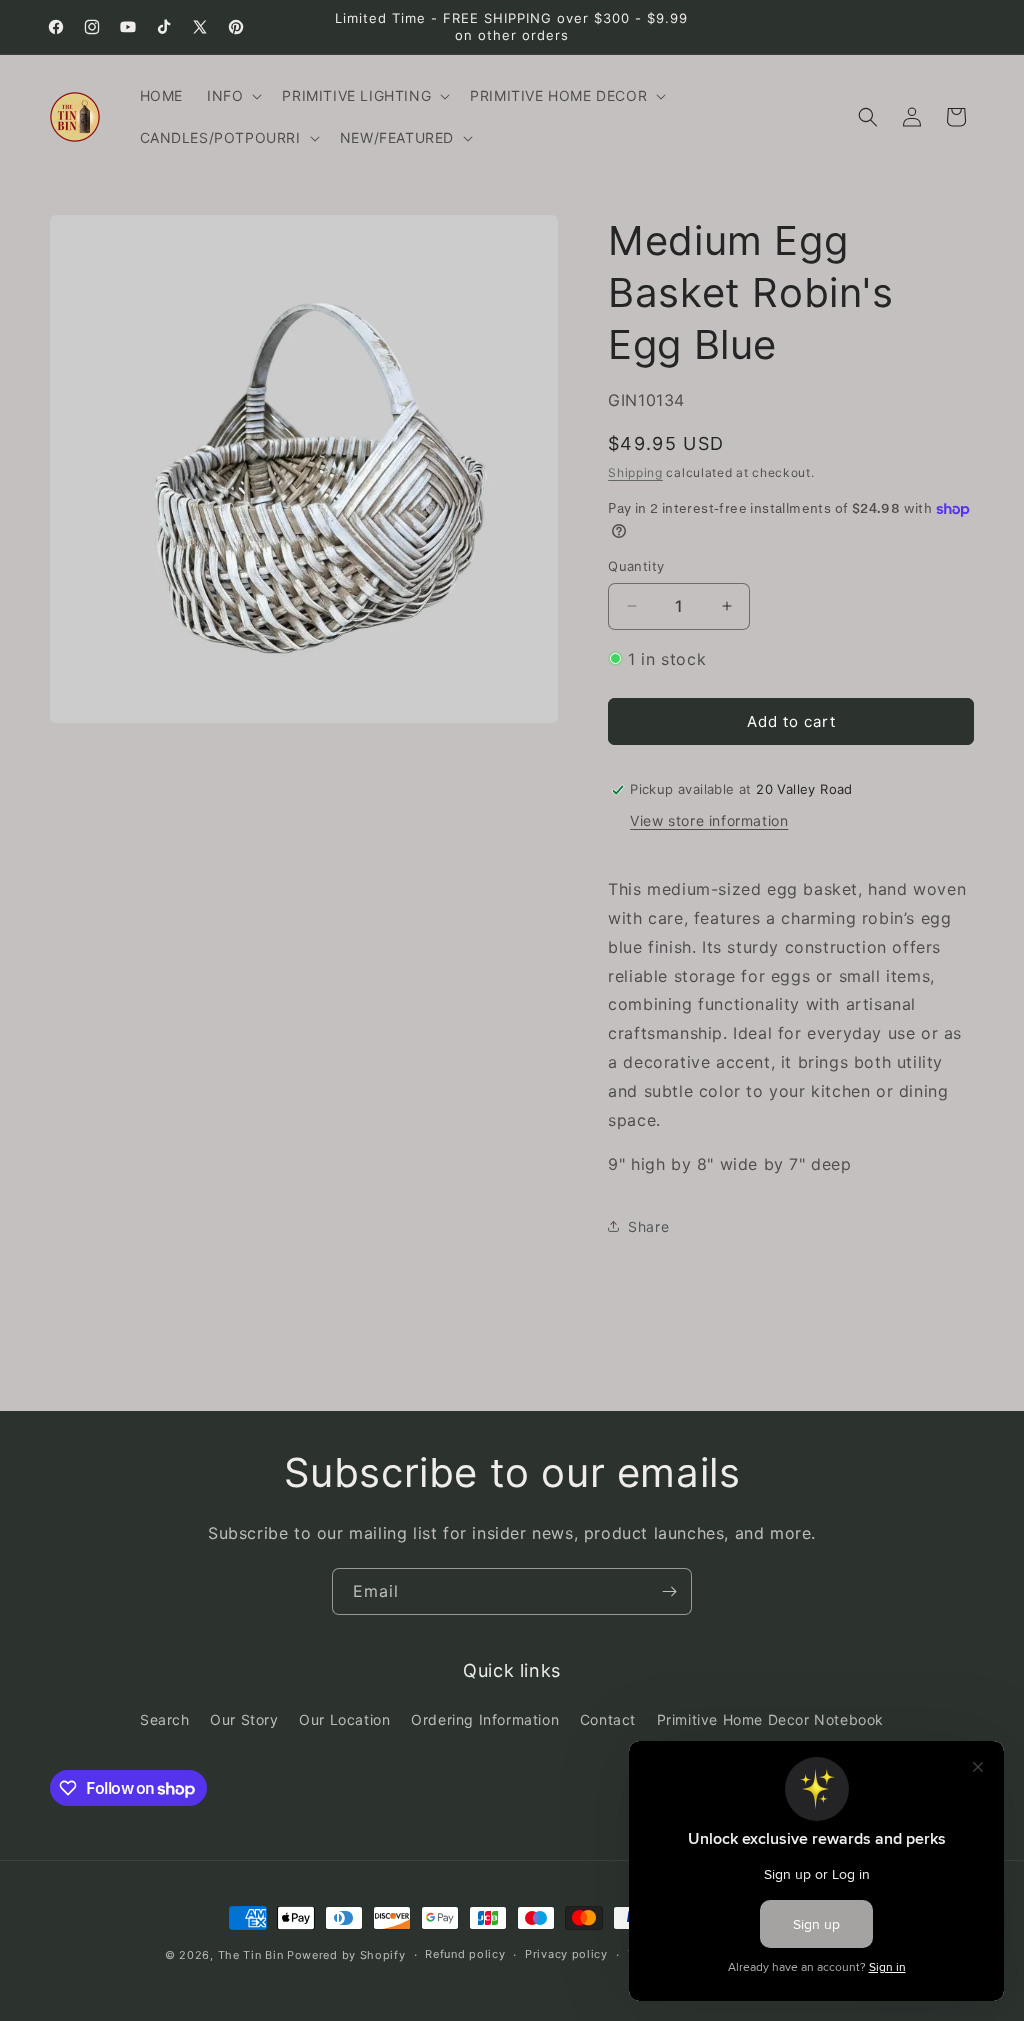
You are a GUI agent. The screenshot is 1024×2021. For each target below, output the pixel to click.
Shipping (635, 472)
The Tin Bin (251, 1955)
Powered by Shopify (346, 1955)
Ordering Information (485, 1719)
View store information (709, 820)
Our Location (344, 1719)
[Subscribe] (669, 1591)
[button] (232, 96)
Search (165, 1719)
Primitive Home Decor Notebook (770, 1719)
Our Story (244, 1719)
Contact (608, 1719)
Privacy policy (566, 1954)
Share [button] (648, 1226)
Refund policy (465, 1954)
